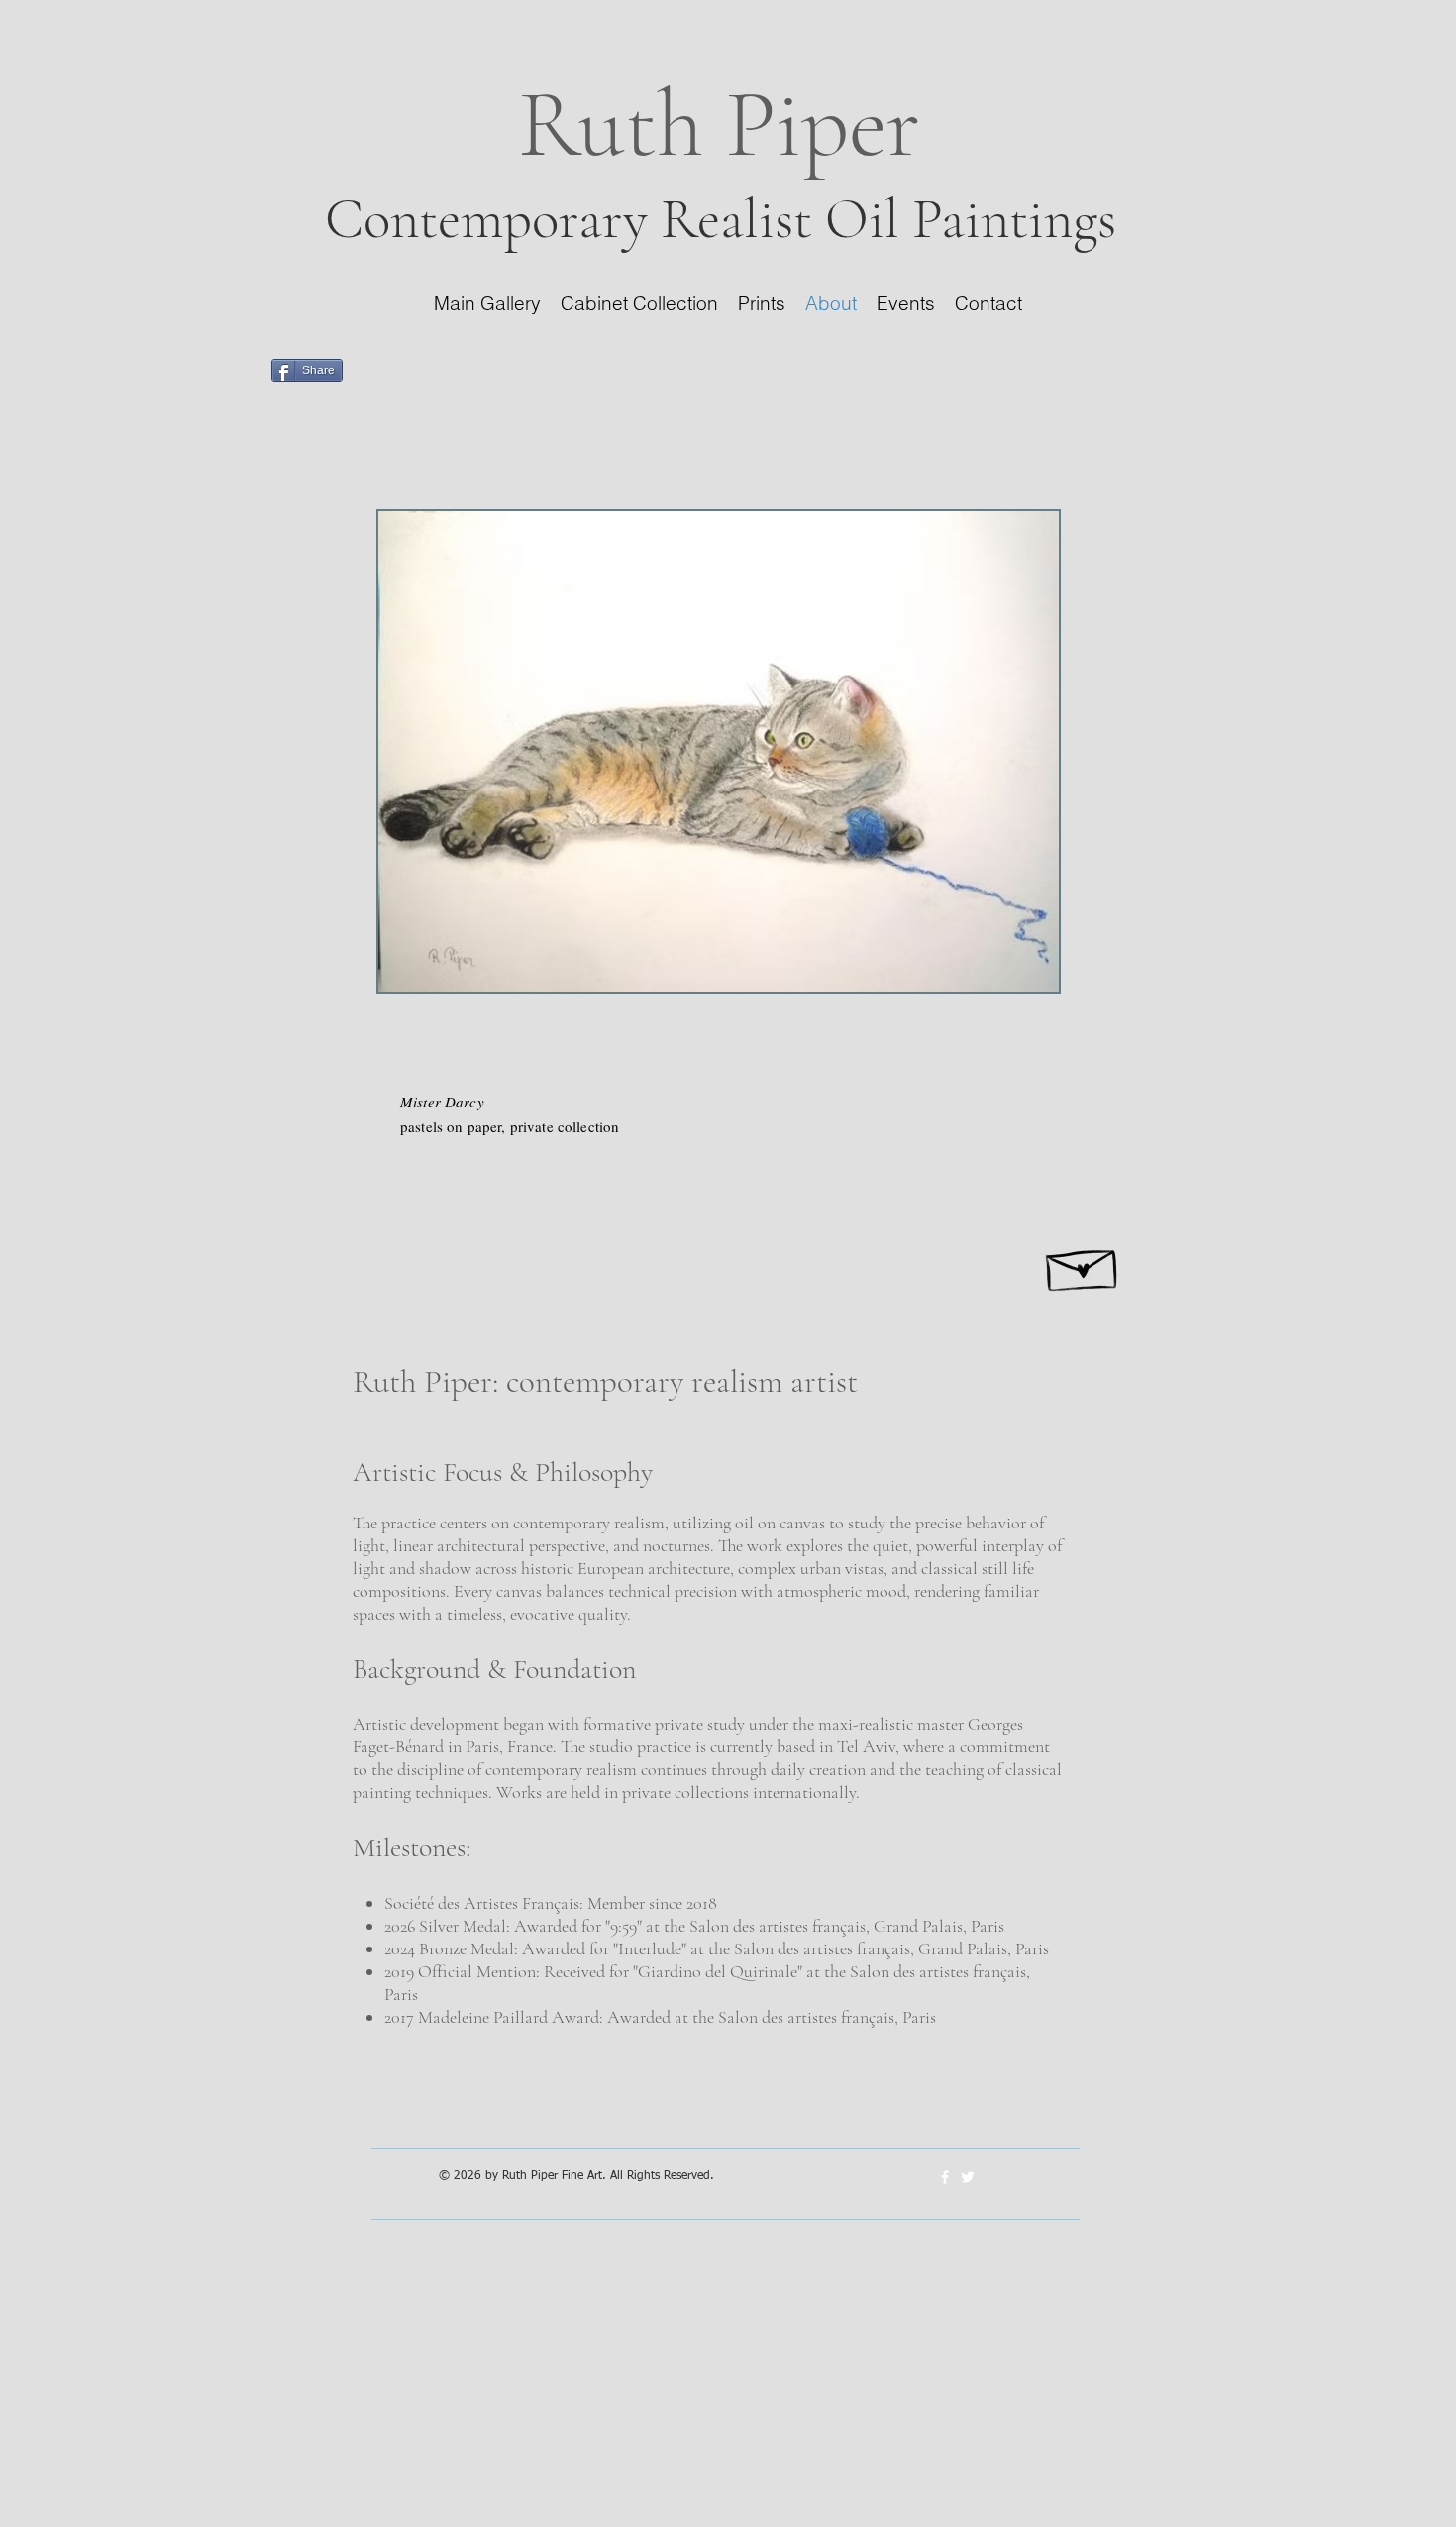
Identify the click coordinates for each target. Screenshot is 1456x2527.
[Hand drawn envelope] (1083, 1264)
